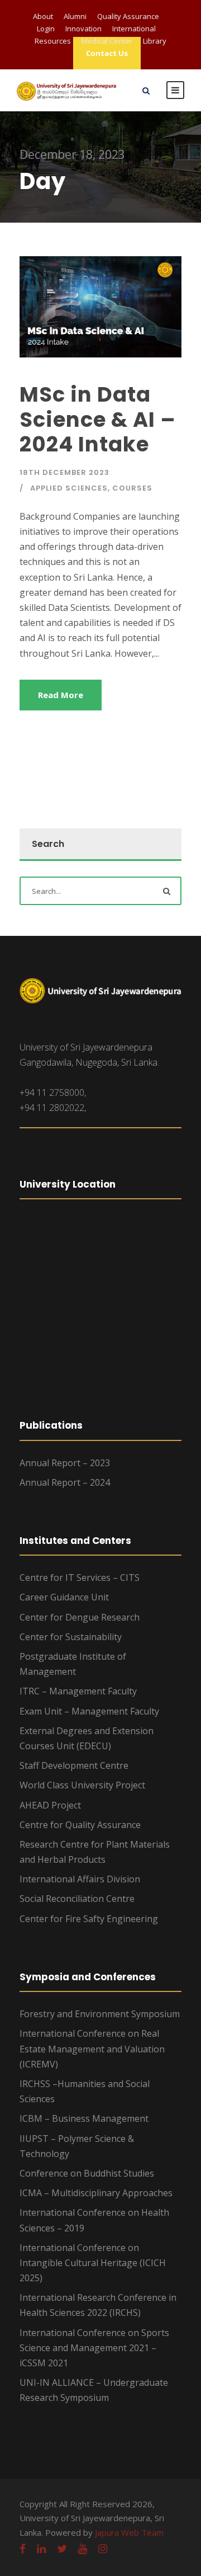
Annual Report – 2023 (65, 1463)
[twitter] (62, 2549)
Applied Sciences (69, 488)
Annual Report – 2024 (65, 1482)
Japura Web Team (129, 2532)
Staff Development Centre (74, 1765)
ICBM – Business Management (84, 2118)
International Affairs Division (80, 1879)
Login (46, 29)
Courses (132, 488)
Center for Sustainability (71, 1637)
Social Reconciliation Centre (77, 1899)
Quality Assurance (128, 16)
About (43, 16)
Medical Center (107, 41)
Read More (61, 695)
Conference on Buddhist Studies (87, 2173)
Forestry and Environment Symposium (100, 2014)
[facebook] (23, 2549)
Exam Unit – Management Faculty (89, 1711)
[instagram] (103, 2549)
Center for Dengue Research (80, 1617)
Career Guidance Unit (64, 1597)
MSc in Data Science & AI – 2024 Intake (98, 419)
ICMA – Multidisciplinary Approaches (96, 2193)
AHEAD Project (50, 1805)
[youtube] (83, 2549)
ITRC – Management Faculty (78, 1691)
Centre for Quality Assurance (80, 1825)
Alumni (75, 16)
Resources (53, 41)
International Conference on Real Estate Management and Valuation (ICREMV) (92, 2048)
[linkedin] (41, 2549)
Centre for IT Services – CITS (80, 1577)
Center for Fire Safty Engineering (89, 1919)
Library (155, 41)
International (134, 29)
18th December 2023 (64, 472)
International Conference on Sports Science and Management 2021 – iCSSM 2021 (94, 2348)
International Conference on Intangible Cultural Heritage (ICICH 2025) (93, 2263)
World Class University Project (82, 1785)
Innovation (83, 29)
